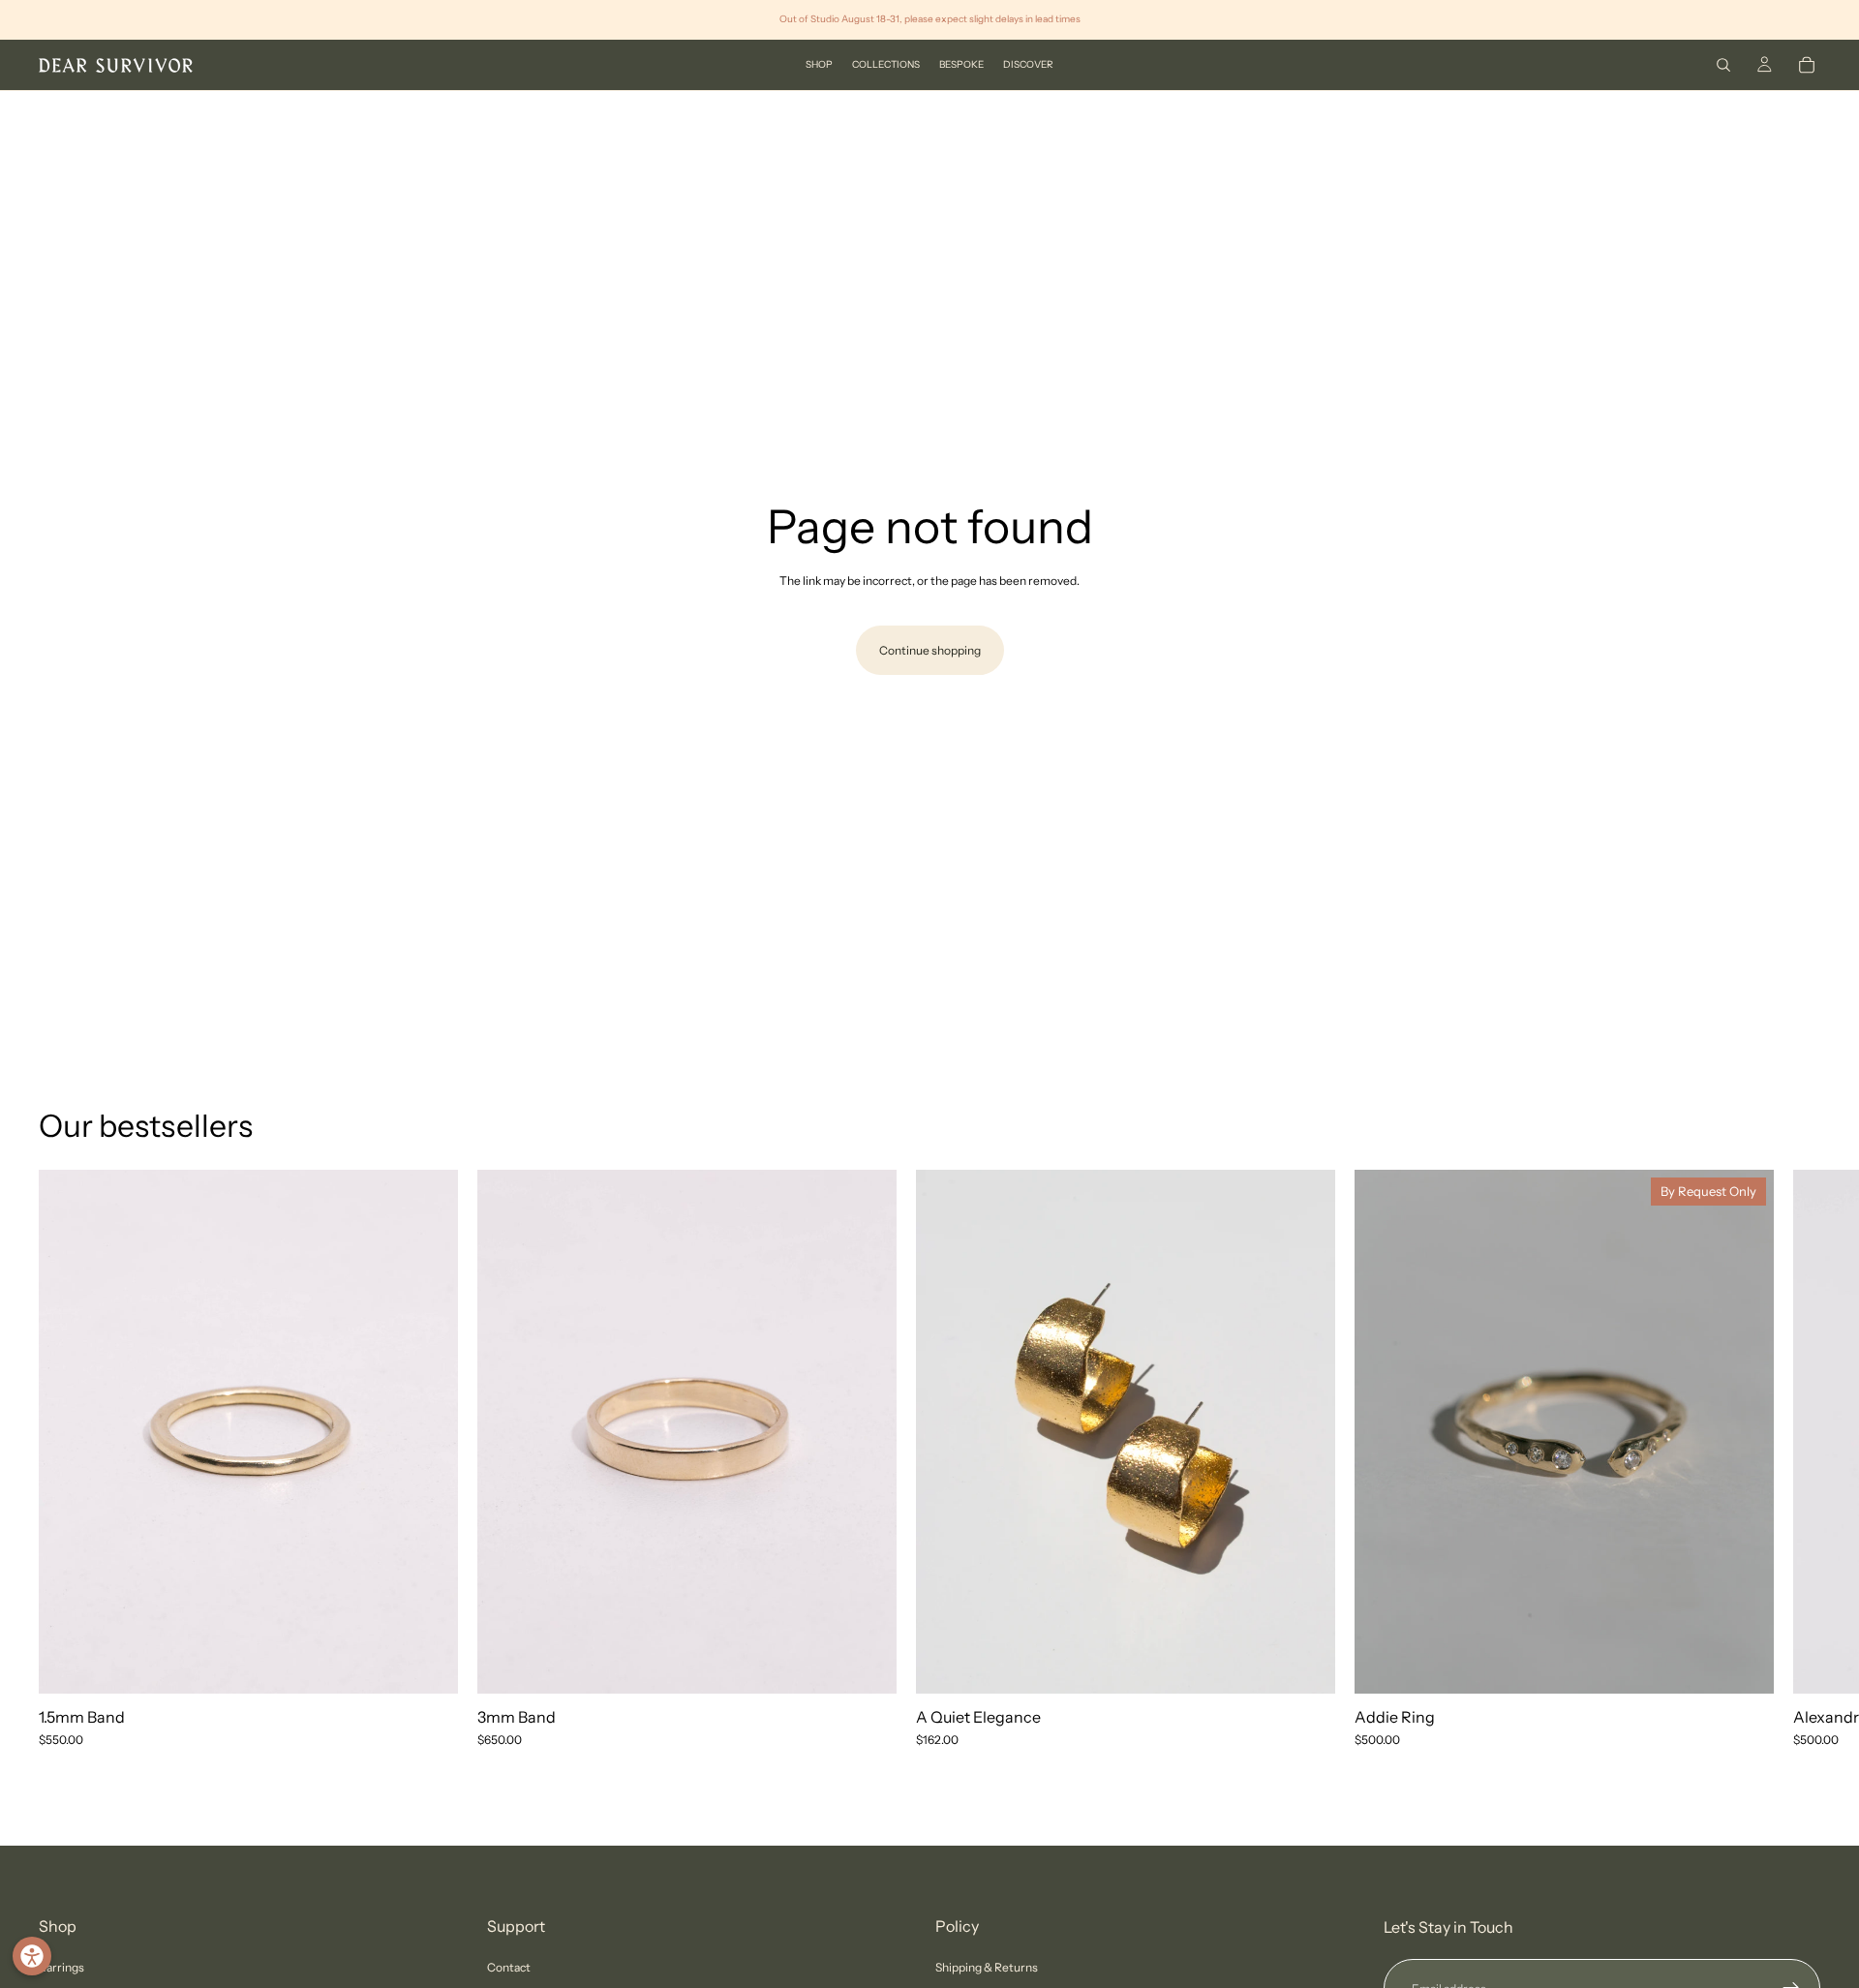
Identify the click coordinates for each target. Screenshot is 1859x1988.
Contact (509, 1967)
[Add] (1305, 1664)
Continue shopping (930, 650)
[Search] (1723, 65)
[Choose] (428, 1664)
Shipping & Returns (987, 1967)
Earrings (61, 1967)
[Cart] (1807, 65)
